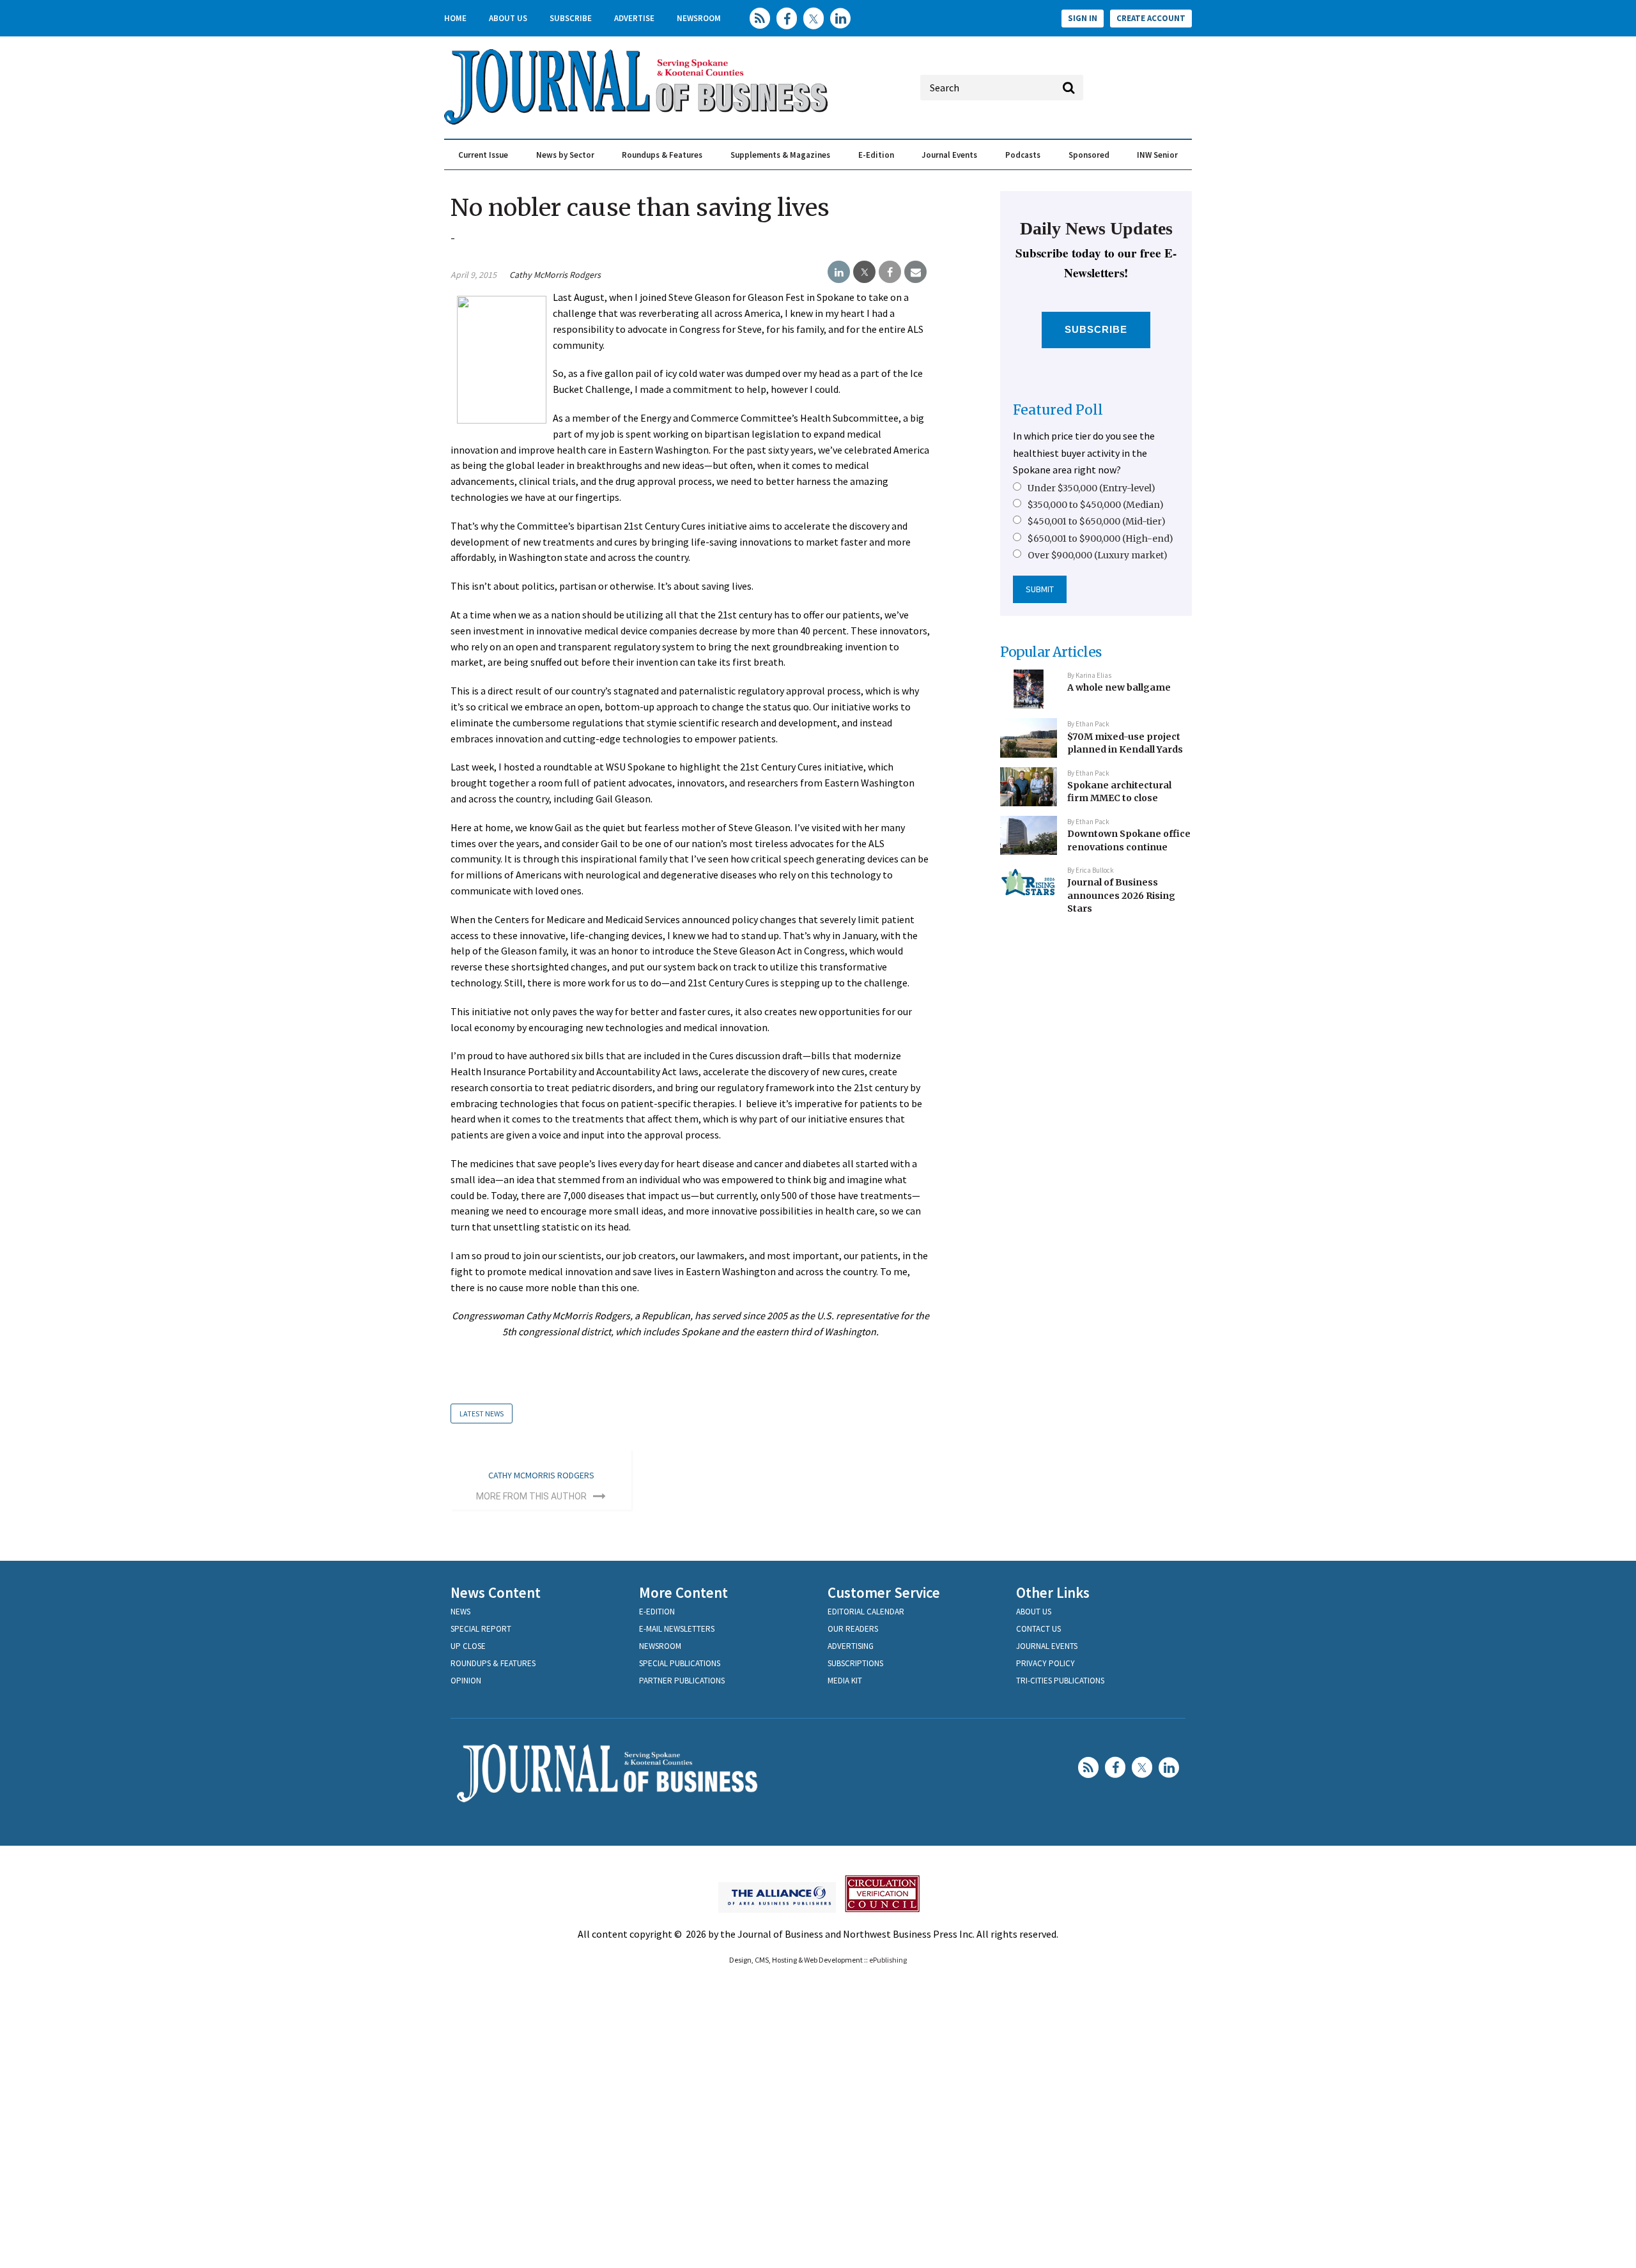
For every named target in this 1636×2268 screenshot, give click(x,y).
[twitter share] (864, 272)
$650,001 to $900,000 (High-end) (1100, 539)
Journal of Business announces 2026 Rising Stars (1121, 895)
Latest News (482, 1414)
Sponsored (1089, 155)
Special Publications (680, 1663)
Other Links (1053, 1592)
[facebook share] (890, 272)
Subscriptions (855, 1663)
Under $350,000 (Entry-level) (1092, 488)
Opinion (466, 1681)
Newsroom (699, 18)
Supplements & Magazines (780, 155)
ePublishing (888, 1960)
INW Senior (1157, 155)
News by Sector (565, 155)
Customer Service (884, 1592)
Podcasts (1023, 155)
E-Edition (876, 155)
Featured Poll (1058, 410)
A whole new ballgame (1119, 687)
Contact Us (1038, 1629)
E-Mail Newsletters (677, 1629)
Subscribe (571, 18)
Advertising (851, 1646)
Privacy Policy (1046, 1663)
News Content (496, 1592)
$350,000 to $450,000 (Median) (1096, 505)
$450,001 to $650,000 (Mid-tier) (1097, 521)
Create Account (1151, 18)
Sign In (1083, 18)
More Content (683, 1592)
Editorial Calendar (866, 1612)
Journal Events (949, 155)
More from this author (531, 1496)
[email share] (915, 272)
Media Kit (845, 1681)
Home (455, 18)
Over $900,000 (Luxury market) (1098, 555)
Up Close (468, 1646)
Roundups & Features (662, 155)
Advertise (634, 18)
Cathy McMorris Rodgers (555, 275)
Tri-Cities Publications (1060, 1681)
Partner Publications (682, 1681)
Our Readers (853, 1629)
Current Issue (483, 155)
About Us (508, 18)
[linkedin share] (839, 272)
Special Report (481, 1629)
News (460, 1612)
